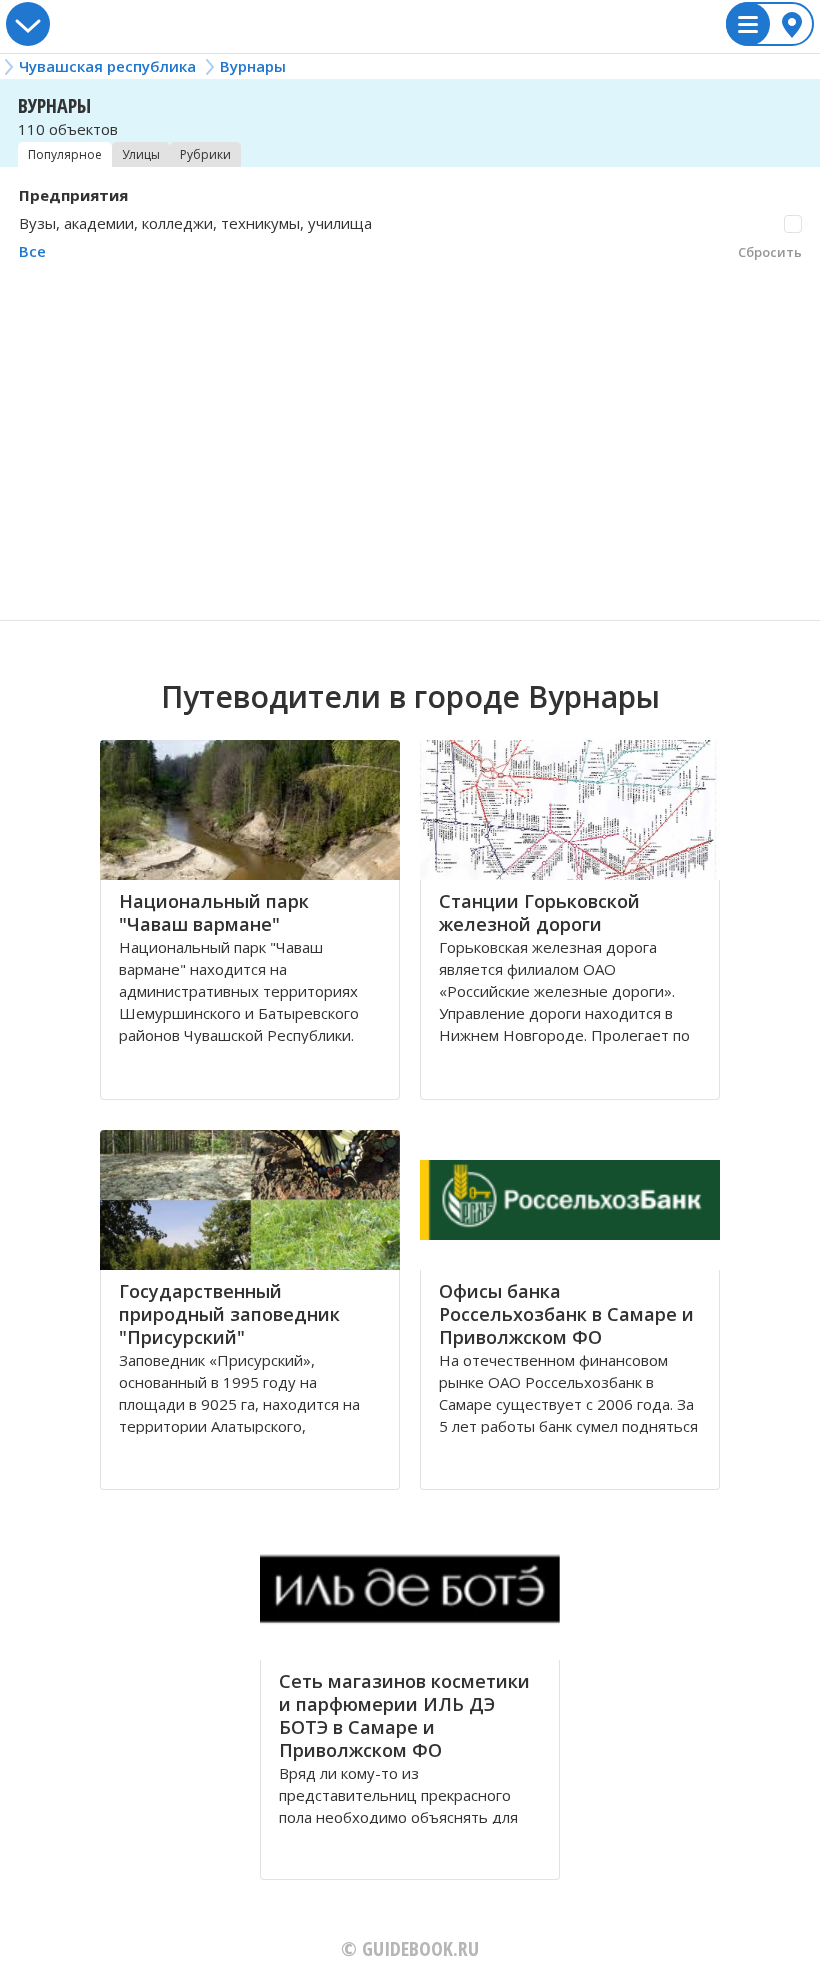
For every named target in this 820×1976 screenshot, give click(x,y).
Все (32, 251)
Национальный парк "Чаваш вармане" (214, 912)
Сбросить (770, 252)
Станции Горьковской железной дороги (539, 912)
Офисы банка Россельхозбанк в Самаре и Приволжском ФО (566, 1314)
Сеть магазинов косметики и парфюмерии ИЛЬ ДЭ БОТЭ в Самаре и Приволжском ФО (404, 1715)
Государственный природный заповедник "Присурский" (229, 1314)
